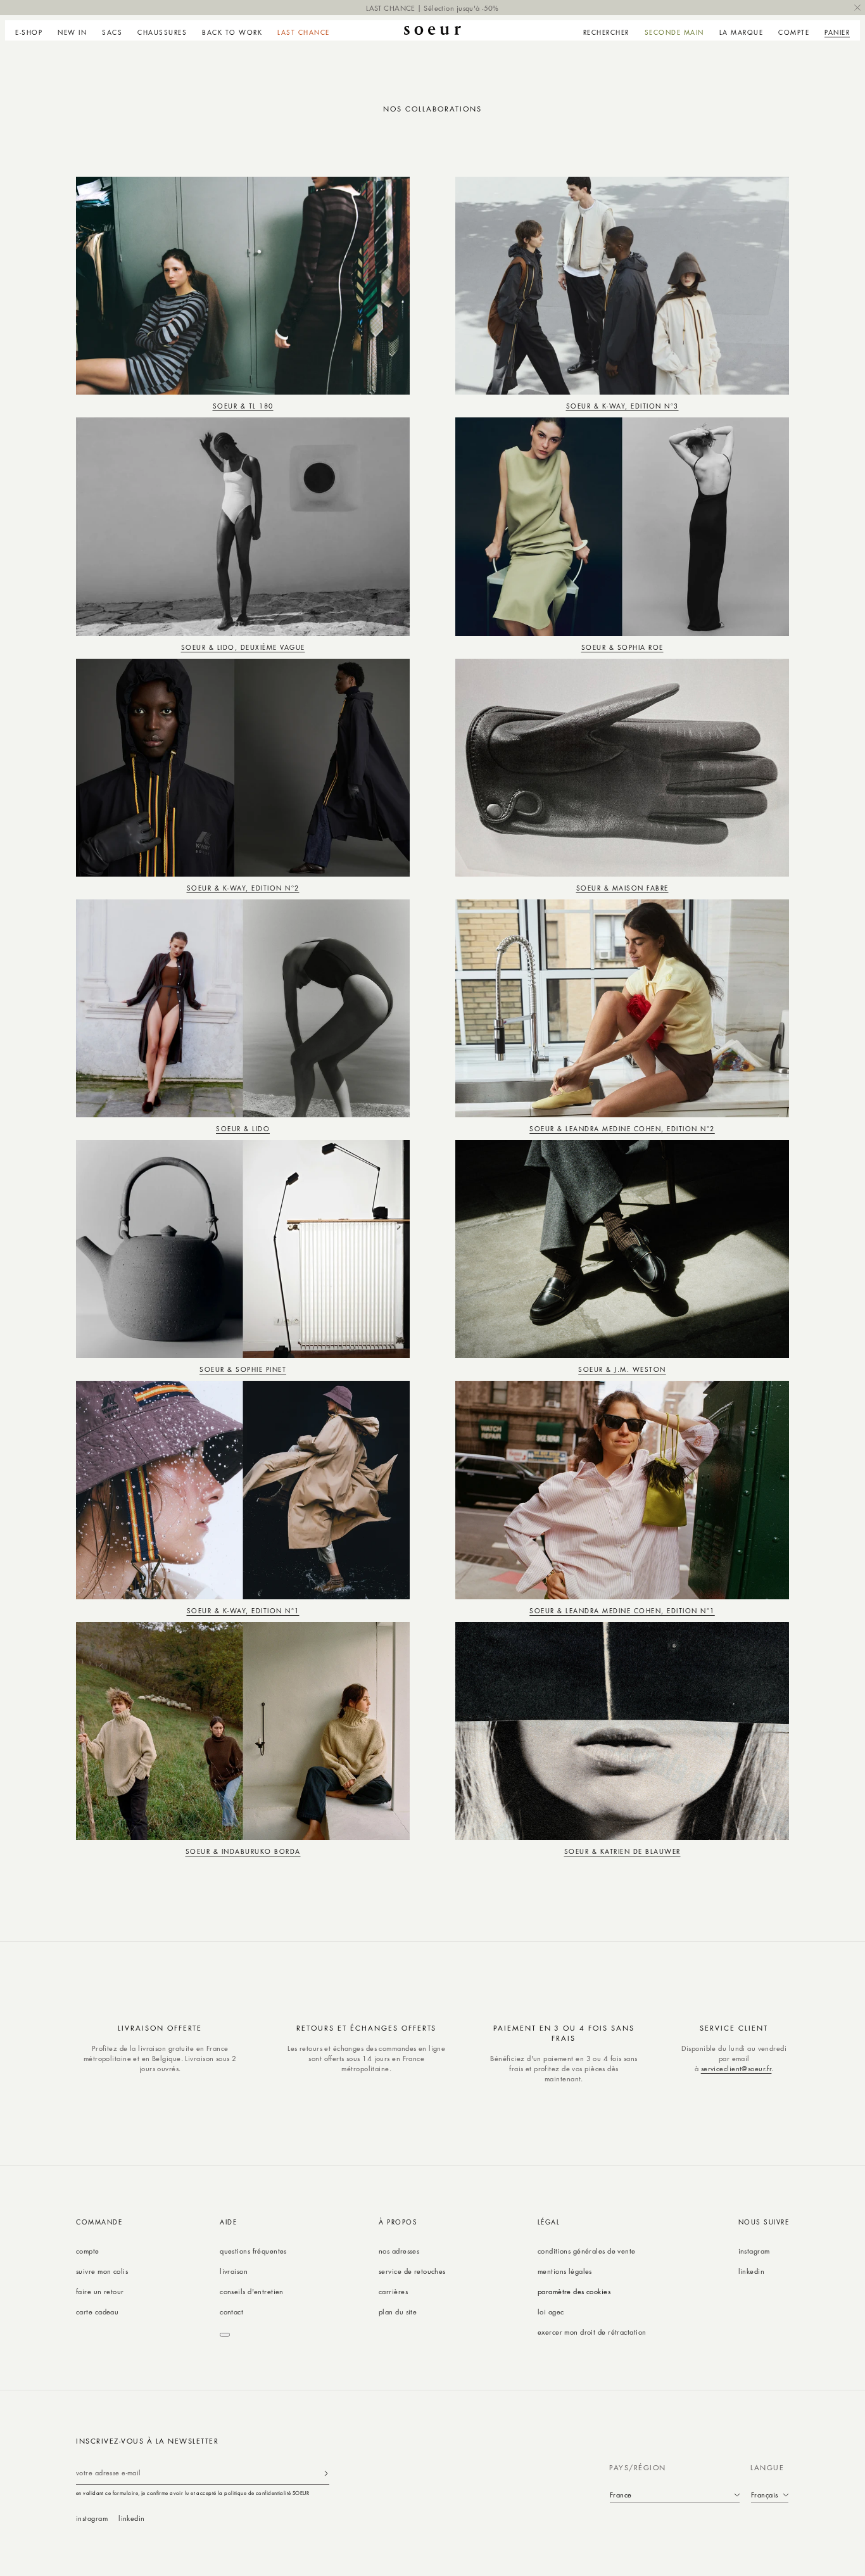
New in (72, 32)
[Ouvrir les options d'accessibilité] (225, 2335)
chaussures (162, 32)
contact (231, 2312)
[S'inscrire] (326, 2473)
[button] (33, 30)
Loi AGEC (551, 2312)
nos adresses (399, 2251)
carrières (393, 2291)
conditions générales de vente (587, 2251)
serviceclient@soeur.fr (736, 2068)
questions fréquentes (253, 2251)
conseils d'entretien (252, 2291)
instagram (754, 2251)
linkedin (752, 2271)
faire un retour (100, 2291)
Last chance (304, 32)
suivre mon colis (102, 2271)
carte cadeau (97, 2312)
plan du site (398, 2312)
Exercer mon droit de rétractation (592, 2332)
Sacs (112, 32)
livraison (234, 2271)
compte (88, 2251)
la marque (742, 32)
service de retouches (412, 2271)
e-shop (29, 32)
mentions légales (565, 2271)
